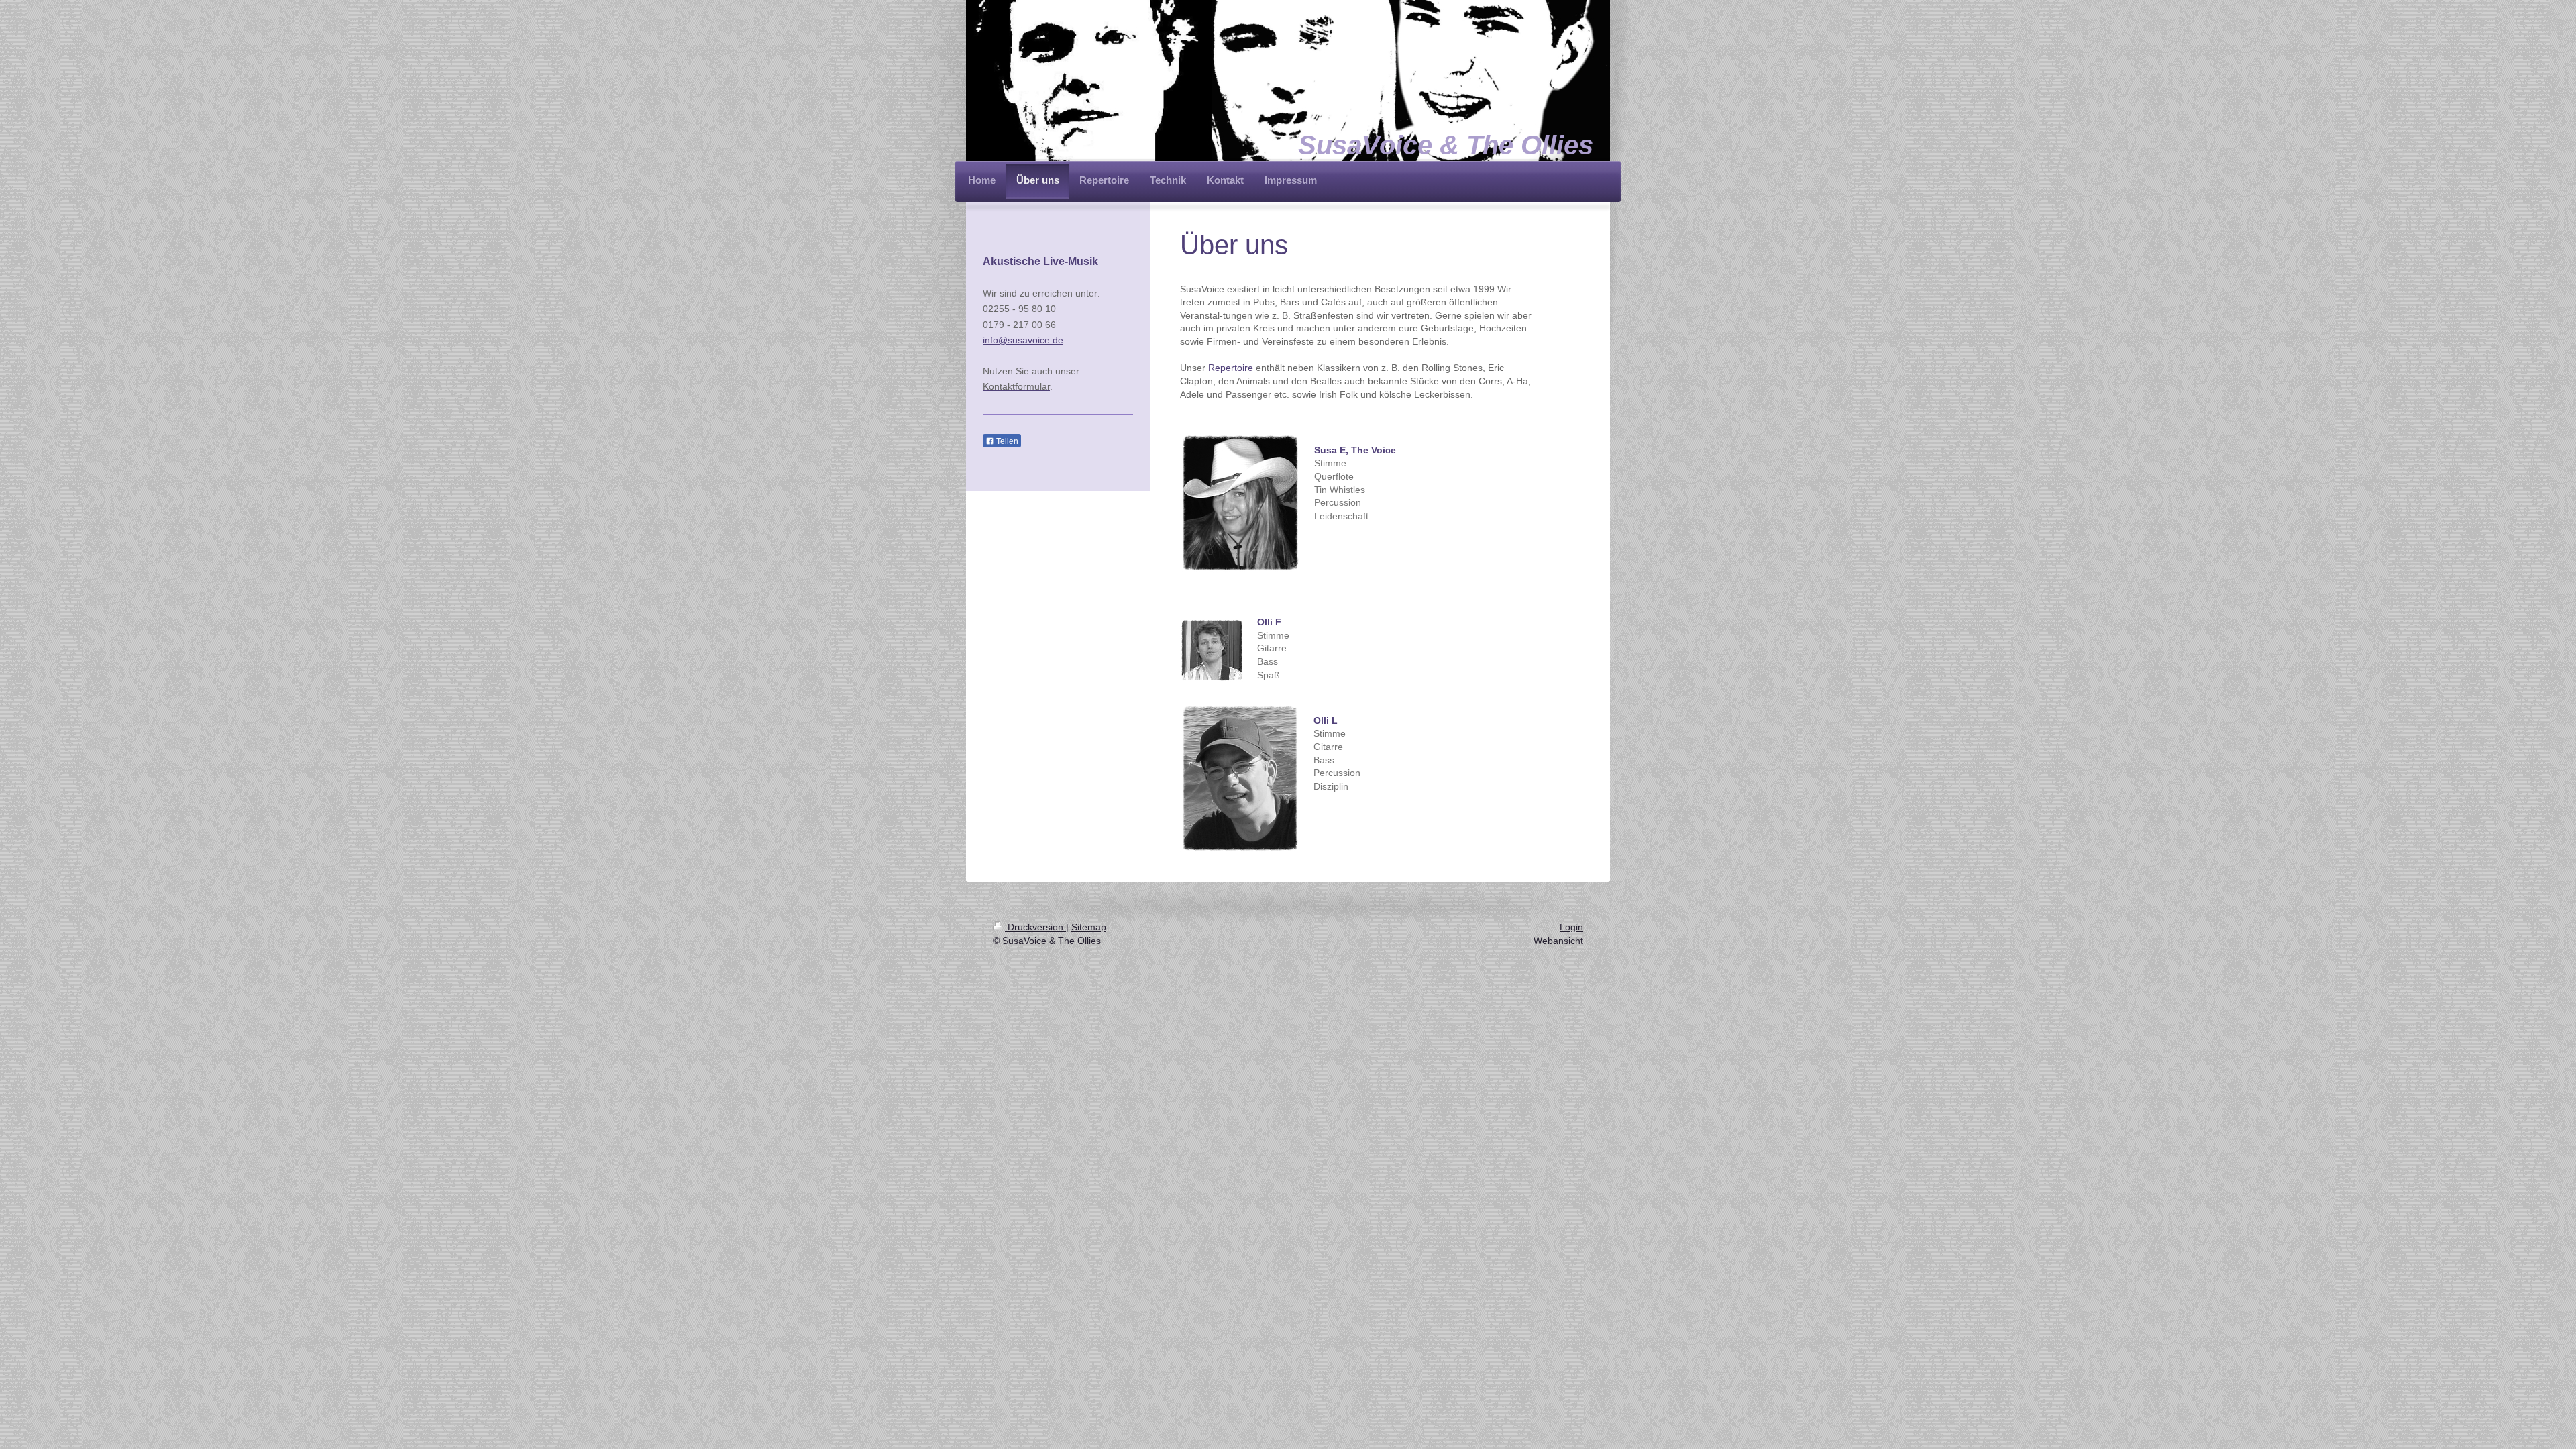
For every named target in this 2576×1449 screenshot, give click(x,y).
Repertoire (1231, 368)
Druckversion (1035, 927)
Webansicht (1558, 941)
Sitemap (1089, 927)
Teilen (1006, 441)
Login (1571, 927)
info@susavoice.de (1023, 340)
